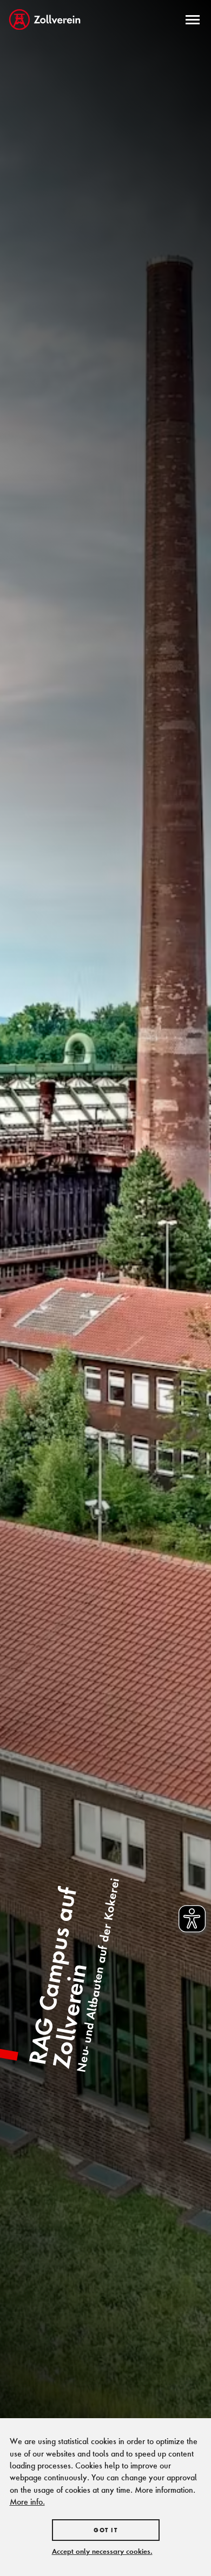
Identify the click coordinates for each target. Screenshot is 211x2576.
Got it (105, 2530)
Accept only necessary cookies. (102, 2551)
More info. (27, 2502)
